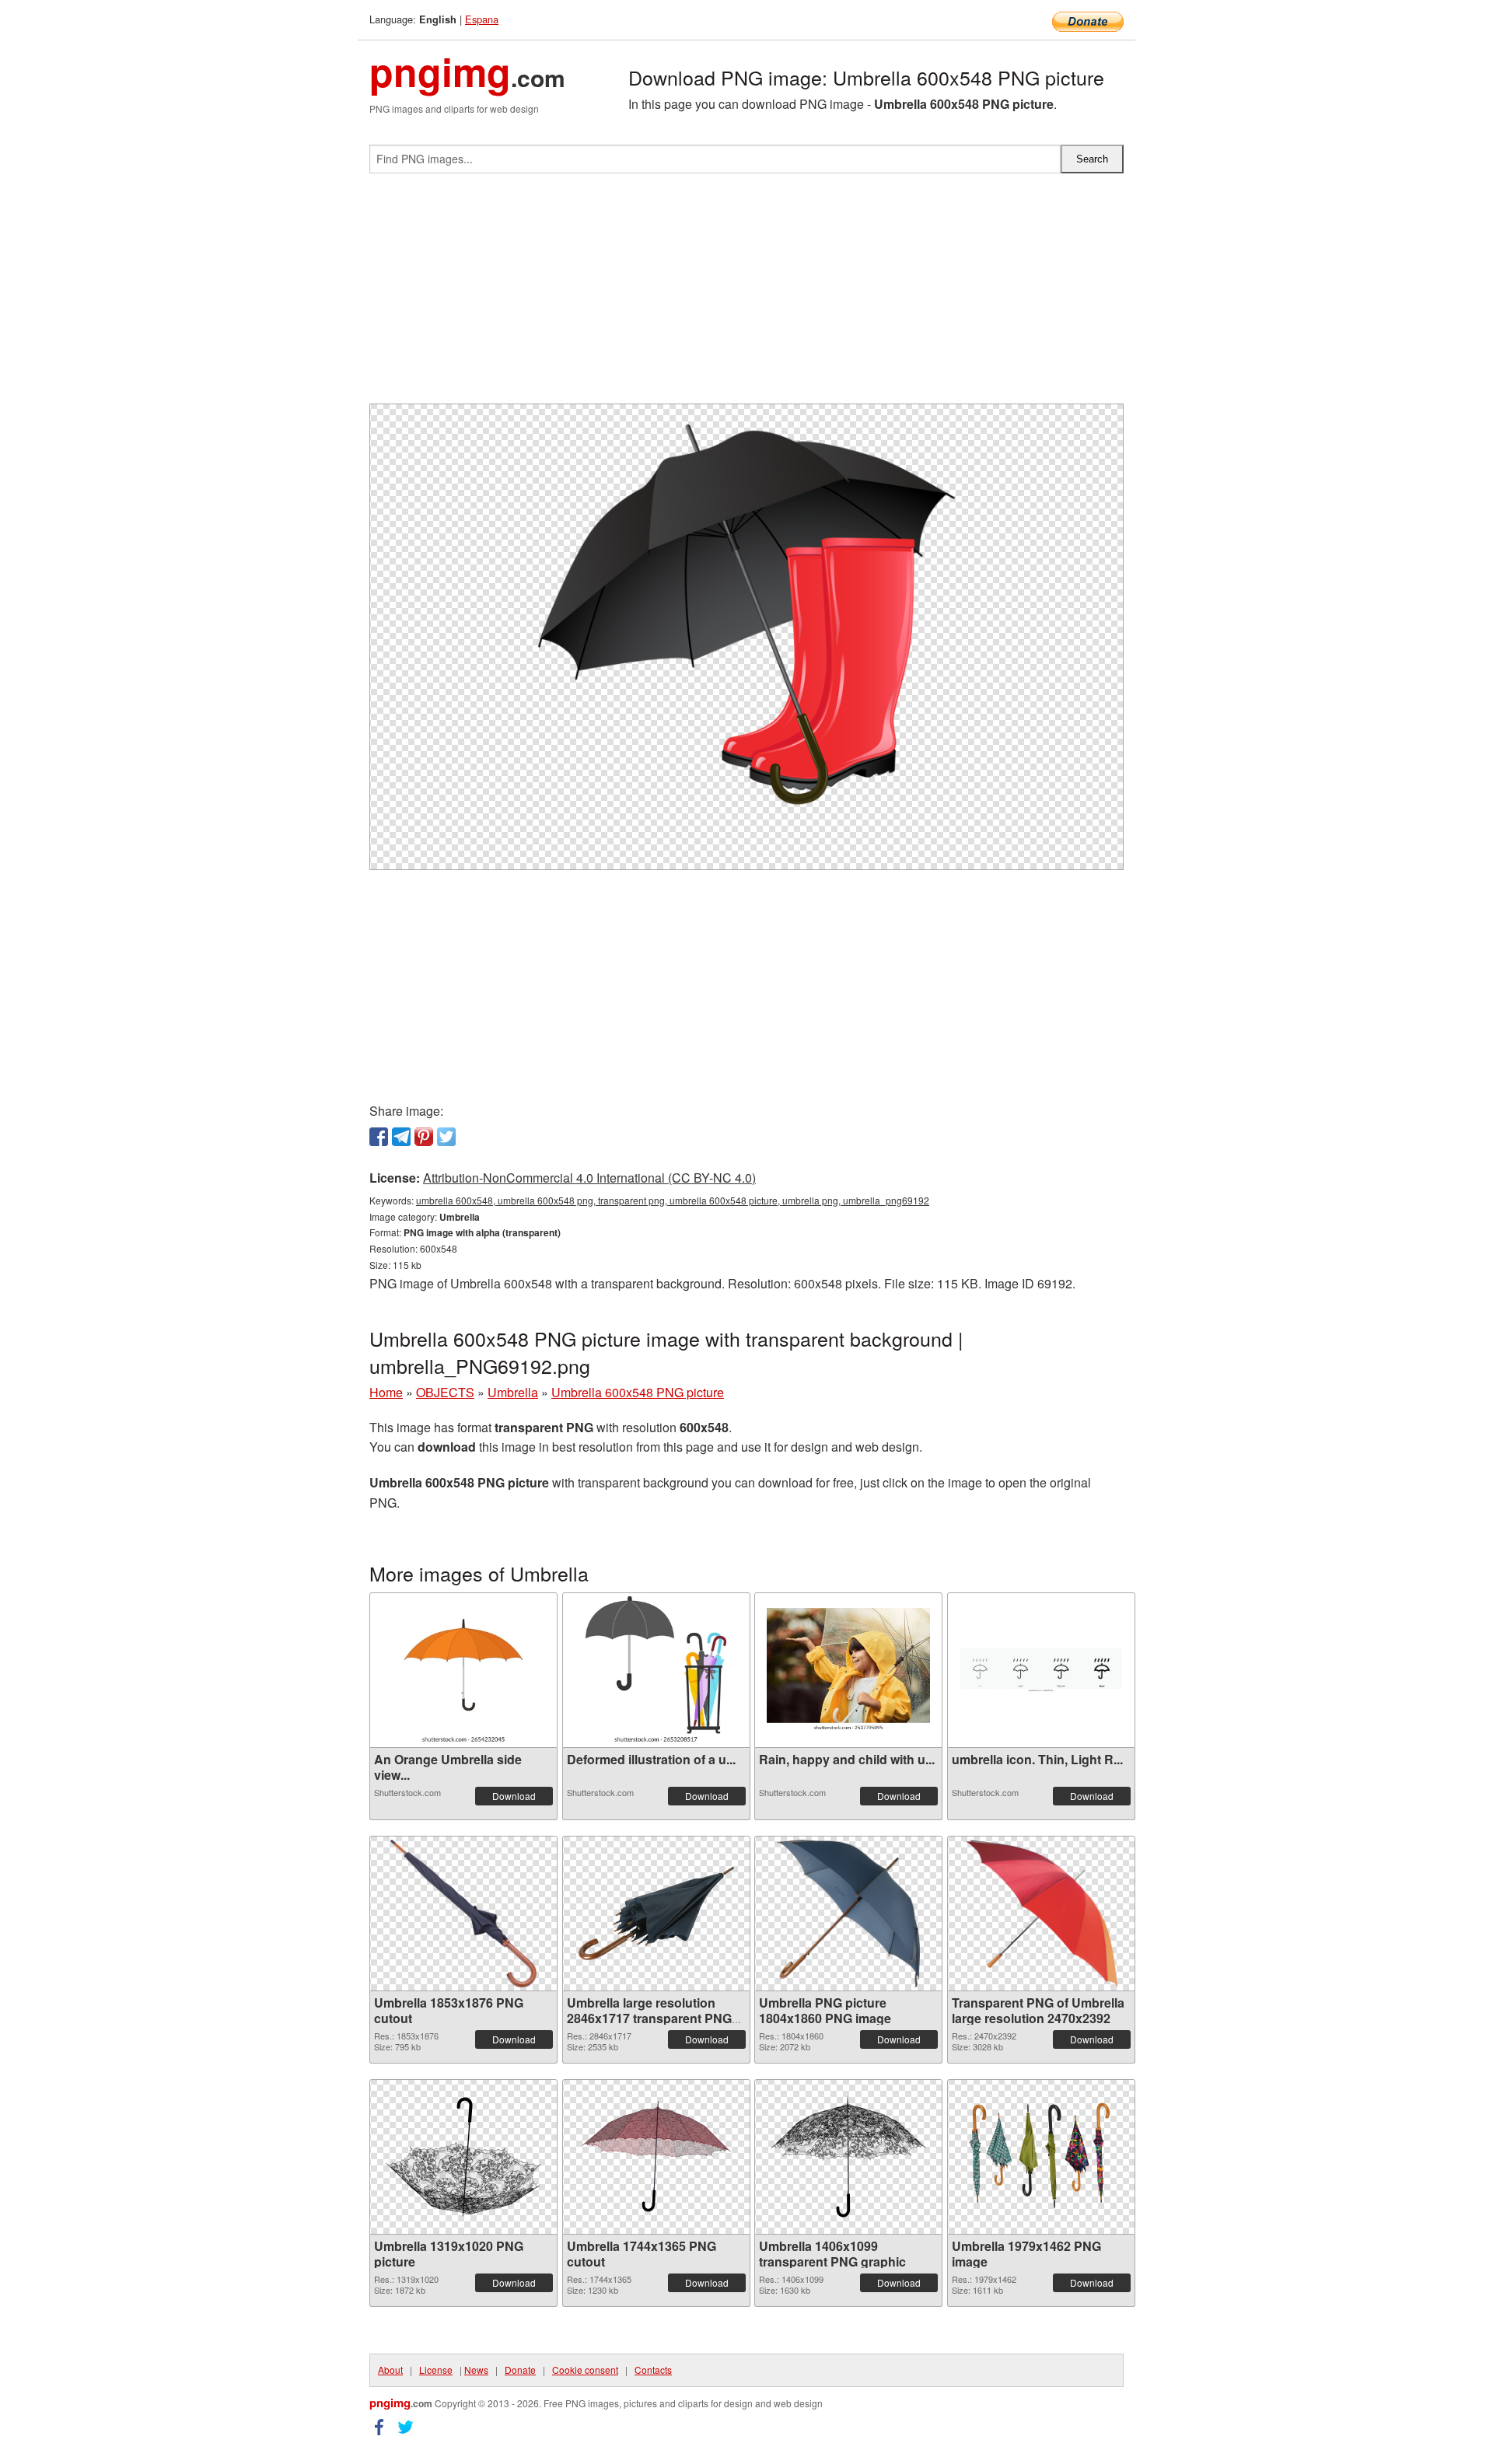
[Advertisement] (746, 295)
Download (514, 1796)
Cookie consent (585, 2370)
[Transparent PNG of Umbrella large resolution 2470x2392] (1041, 1914)
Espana (482, 19)
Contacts (653, 2370)
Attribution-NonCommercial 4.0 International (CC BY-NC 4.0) (589, 1178)
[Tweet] (446, 1137)
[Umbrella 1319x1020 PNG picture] (463, 2157)
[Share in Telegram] (401, 1137)
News (476, 2370)
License (436, 2370)
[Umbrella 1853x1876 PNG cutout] (463, 1914)
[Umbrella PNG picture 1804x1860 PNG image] (848, 1914)
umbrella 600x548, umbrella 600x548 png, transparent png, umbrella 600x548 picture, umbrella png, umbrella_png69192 (673, 1200)
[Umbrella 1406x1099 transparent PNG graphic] (848, 2157)
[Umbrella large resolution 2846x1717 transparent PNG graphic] (656, 1914)
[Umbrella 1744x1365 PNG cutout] (656, 2157)
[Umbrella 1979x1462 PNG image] (1041, 2156)
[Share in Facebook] (379, 1137)
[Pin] (424, 1137)
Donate (520, 2370)
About (390, 2370)
